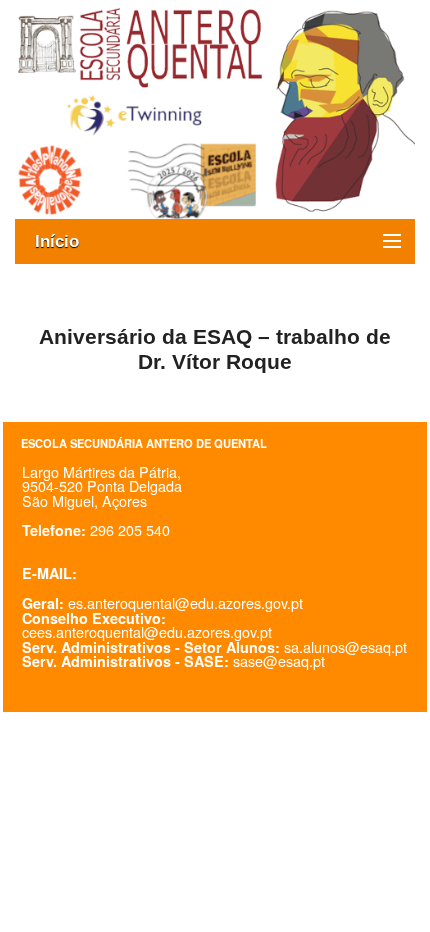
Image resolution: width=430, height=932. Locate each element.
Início (67, 241)
